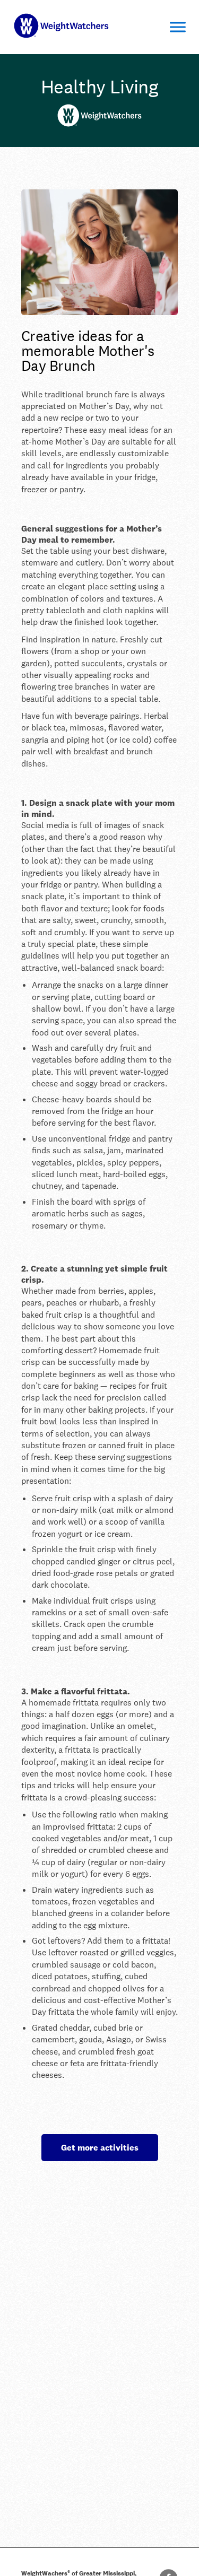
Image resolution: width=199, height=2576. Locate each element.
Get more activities (100, 2148)
